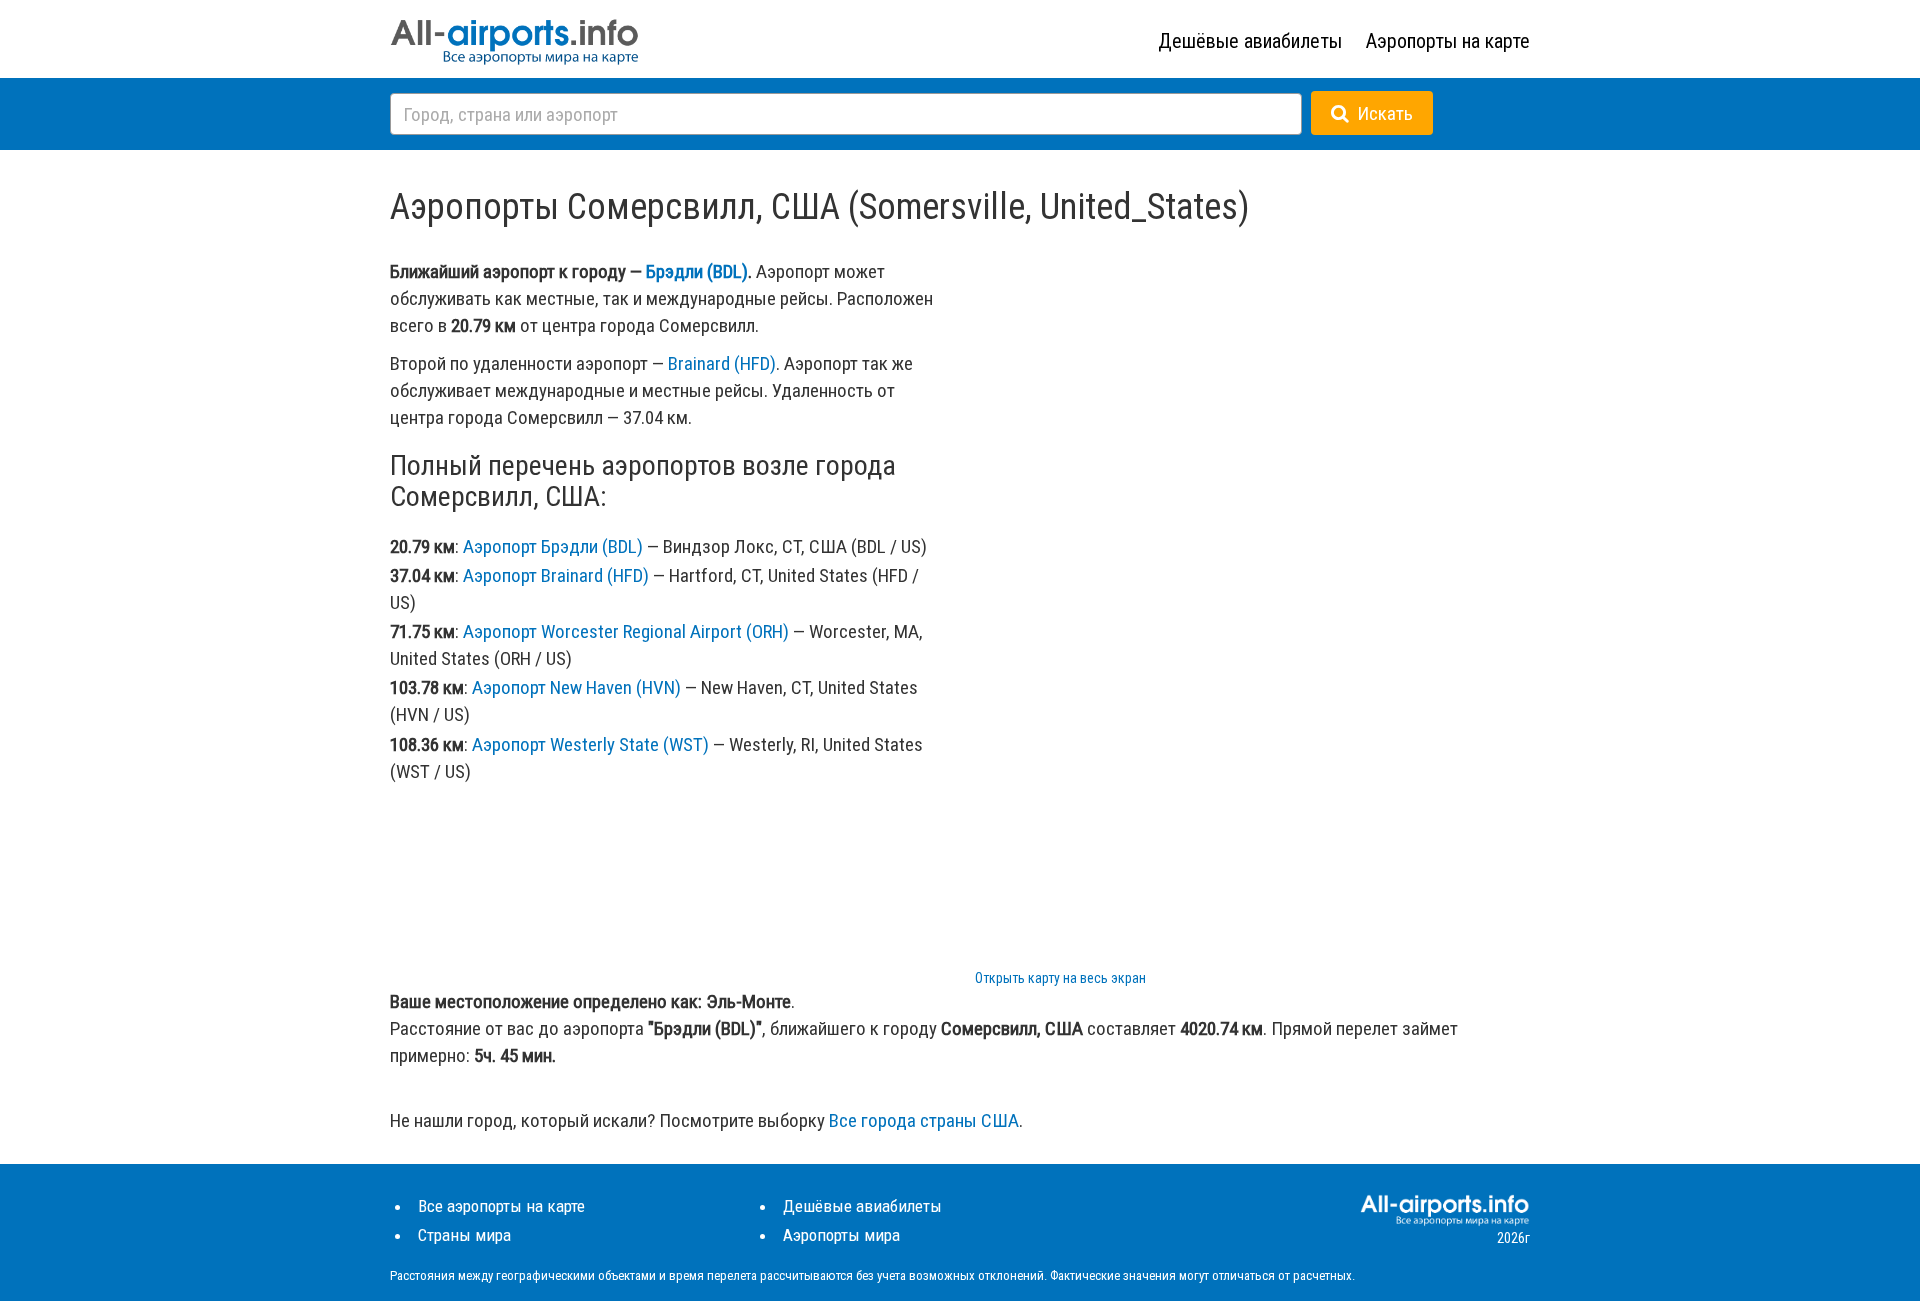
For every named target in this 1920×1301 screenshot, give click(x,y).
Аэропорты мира (841, 1235)
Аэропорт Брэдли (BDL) (553, 546)
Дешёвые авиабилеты (1250, 41)
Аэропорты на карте (1448, 41)
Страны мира (464, 1235)
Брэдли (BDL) (697, 271)
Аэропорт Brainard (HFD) (556, 575)
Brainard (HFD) (722, 363)
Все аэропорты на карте (501, 1206)
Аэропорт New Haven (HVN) (576, 687)
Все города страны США (924, 1120)
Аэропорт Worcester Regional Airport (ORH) (626, 631)
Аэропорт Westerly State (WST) (590, 744)
